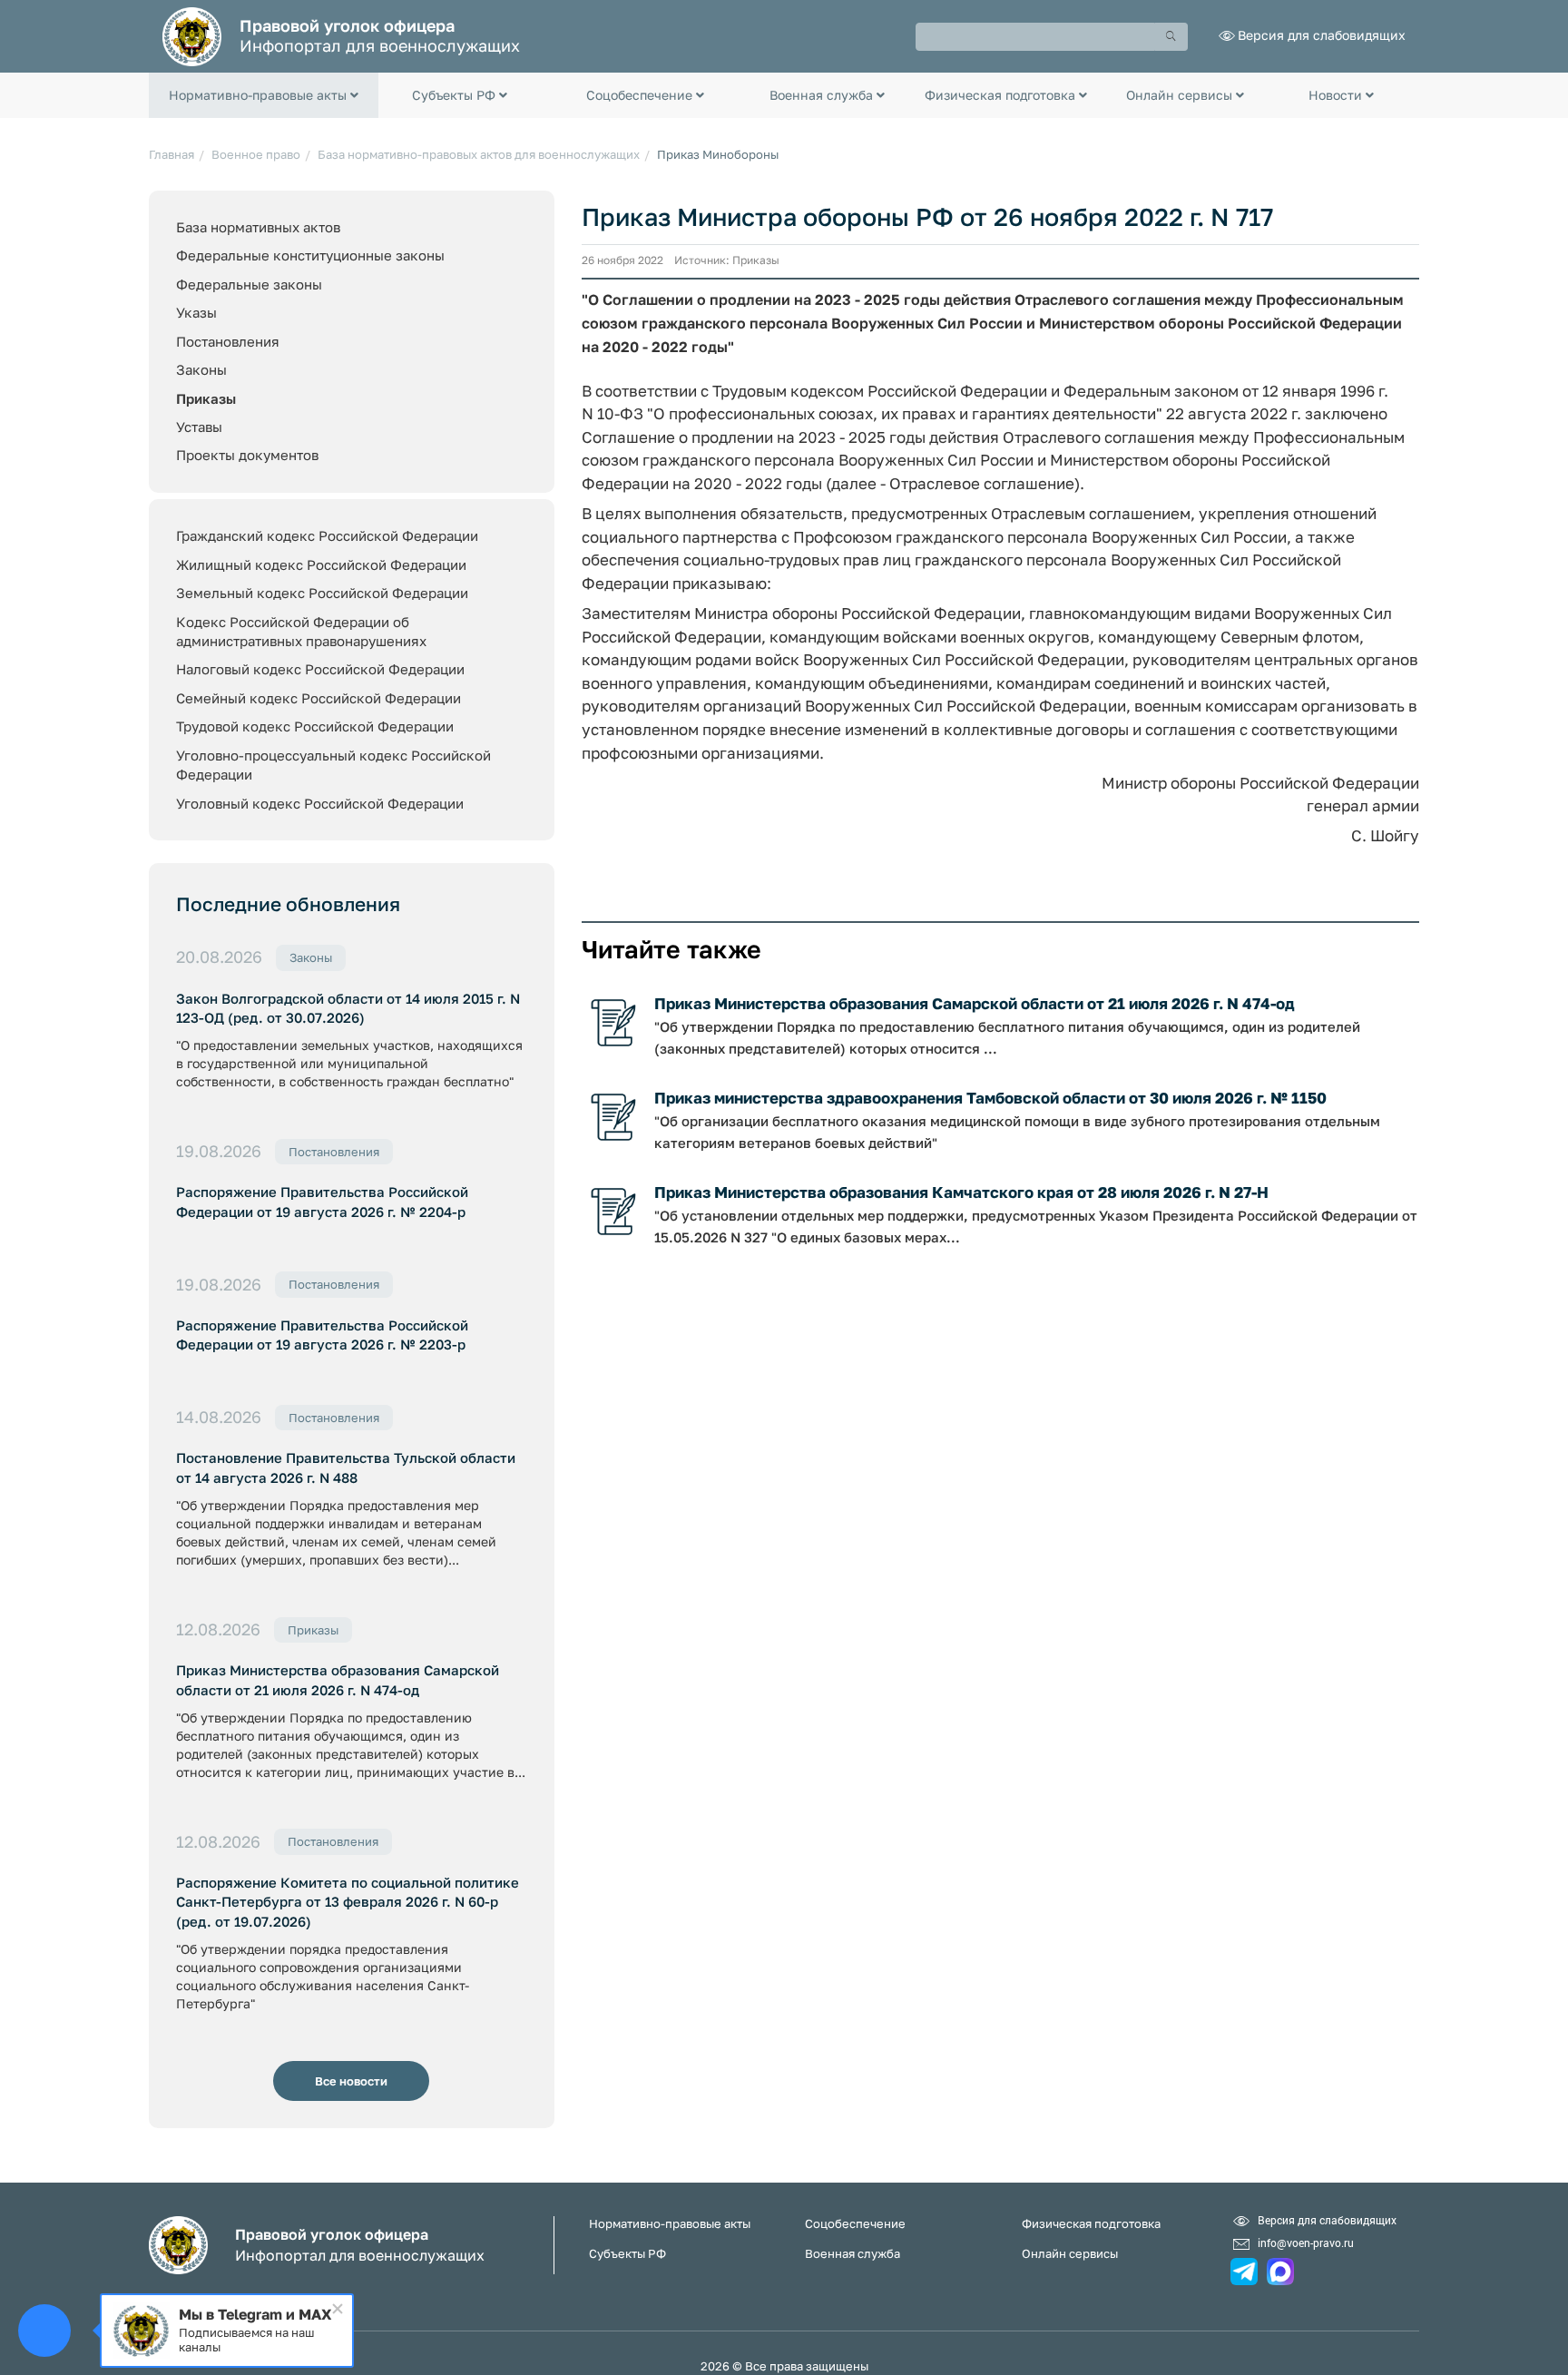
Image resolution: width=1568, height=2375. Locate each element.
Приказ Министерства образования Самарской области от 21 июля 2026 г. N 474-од (338, 1679)
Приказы (206, 398)
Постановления (228, 341)
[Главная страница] (192, 35)
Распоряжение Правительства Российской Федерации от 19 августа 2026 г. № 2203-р (322, 1335)
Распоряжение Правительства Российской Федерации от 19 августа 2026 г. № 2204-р (322, 1201)
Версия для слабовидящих (1322, 35)
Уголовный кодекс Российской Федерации (320, 803)
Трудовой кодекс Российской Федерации (315, 726)
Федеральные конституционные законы (310, 255)
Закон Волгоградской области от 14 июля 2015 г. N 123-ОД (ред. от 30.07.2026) (348, 1008)
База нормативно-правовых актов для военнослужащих (479, 154)
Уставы (199, 427)
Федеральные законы (249, 284)
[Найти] (1171, 37)
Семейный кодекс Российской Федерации (318, 698)
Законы (201, 369)
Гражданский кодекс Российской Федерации (327, 535)
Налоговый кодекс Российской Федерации (320, 669)
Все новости (351, 2081)
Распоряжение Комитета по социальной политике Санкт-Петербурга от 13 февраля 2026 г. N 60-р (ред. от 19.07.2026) (348, 1902)
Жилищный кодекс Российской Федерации (321, 564)
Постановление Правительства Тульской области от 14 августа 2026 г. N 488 (346, 1467)
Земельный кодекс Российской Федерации (322, 593)
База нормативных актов (258, 227)
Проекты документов (247, 455)
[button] (264, 95)
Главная (171, 154)
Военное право (256, 154)
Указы (196, 312)
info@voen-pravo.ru (1306, 2243)
